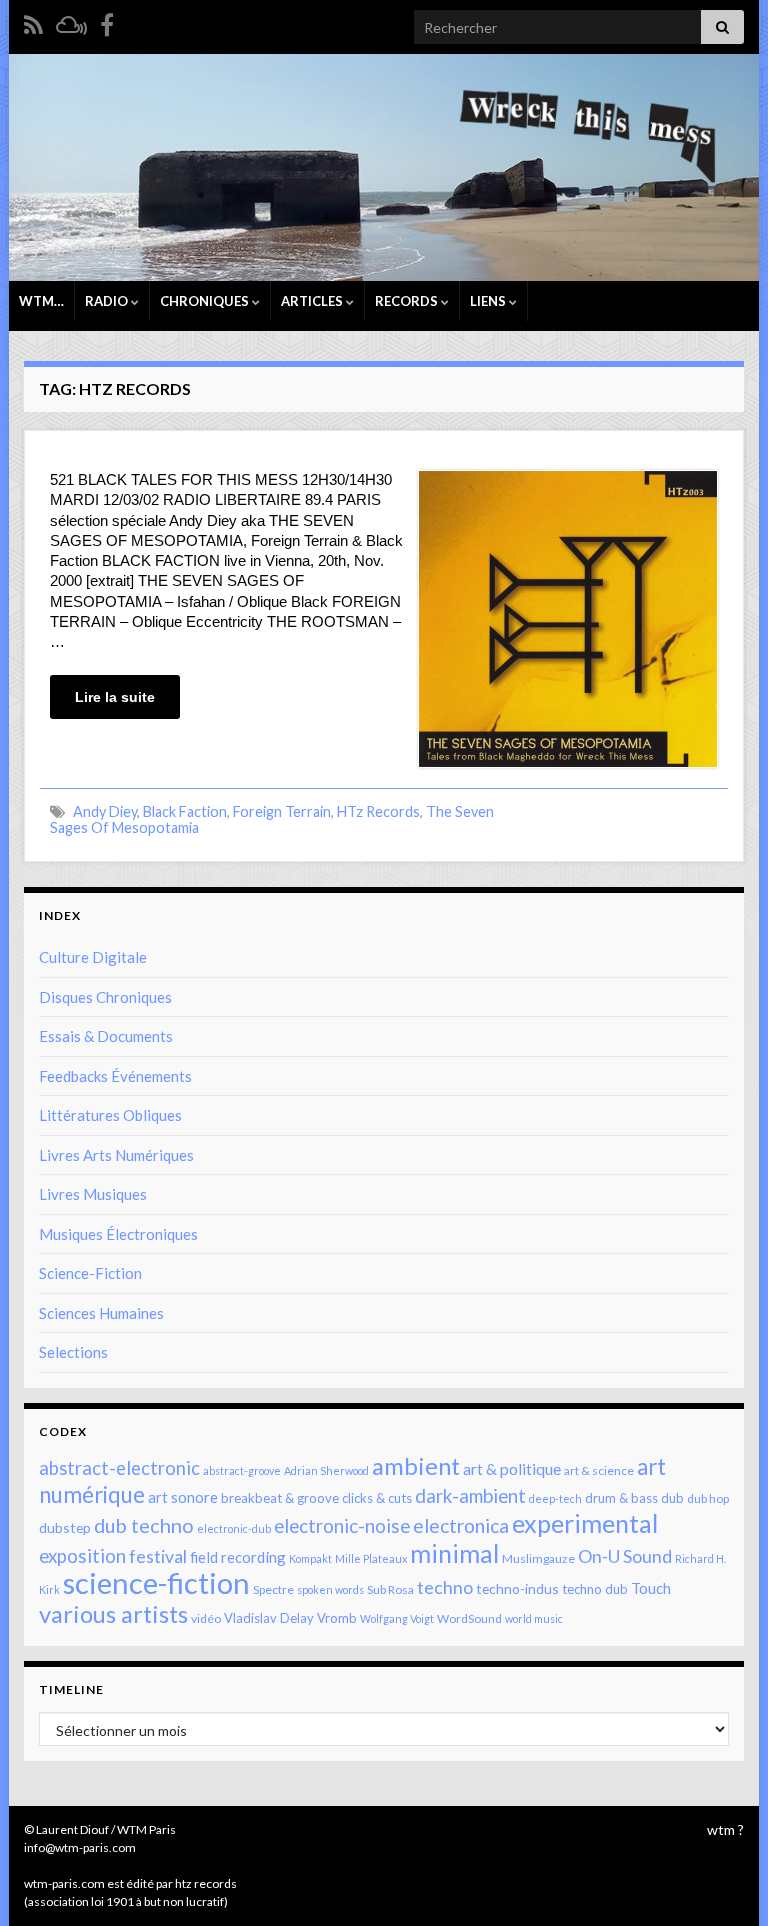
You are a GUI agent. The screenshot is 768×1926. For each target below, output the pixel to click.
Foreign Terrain (282, 811)
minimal (454, 1553)
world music (534, 1618)
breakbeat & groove (280, 1498)
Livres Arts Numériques (116, 1155)
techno (445, 1587)
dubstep (65, 1527)
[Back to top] (723, 1881)
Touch (651, 1588)
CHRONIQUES (206, 301)
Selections (73, 1352)
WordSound (469, 1618)
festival (158, 1556)
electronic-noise (342, 1526)
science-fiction (156, 1582)
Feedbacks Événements (115, 1076)
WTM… (41, 301)
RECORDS (408, 301)
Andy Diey (105, 811)
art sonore (183, 1497)
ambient (416, 1466)
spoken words (330, 1589)
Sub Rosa (390, 1589)
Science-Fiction (90, 1273)
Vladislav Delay (269, 1618)
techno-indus (517, 1588)
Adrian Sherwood (326, 1470)
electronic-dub (234, 1528)
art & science (599, 1470)
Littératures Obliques (110, 1115)
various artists (113, 1614)
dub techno (144, 1525)
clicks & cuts (377, 1498)
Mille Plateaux (371, 1558)
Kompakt (310, 1558)
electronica (461, 1525)
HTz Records (378, 811)
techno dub (595, 1589)
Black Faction (185, 811)
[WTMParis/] (107, 21)
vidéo (206, 1618)
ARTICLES (313, 301)
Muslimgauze (538, 1558)
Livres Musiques (93, 1194)
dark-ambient (470, 1496)
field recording (238, 1557)
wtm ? (725, 1829)
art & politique (512, 1469)
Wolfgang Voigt (397, 1618)
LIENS (489, 301)
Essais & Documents (106, 1036)
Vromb (337, 1618)
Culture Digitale (93, 957)
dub (672, 1498)
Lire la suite (115, 697)
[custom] (71, 21)
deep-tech (555, 1498)
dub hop (708, 1498)
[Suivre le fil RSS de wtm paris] (33, 21)
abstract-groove (242, 1470)
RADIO (108, 301)
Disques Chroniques (105, 997)
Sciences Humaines (101, 1313)
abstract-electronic (119, 1468)
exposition (82, 1556)
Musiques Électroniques (118, 1234)
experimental (585, 1523)
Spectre (273, 1589)
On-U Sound (625, 1556)
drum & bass (621, 1498)
